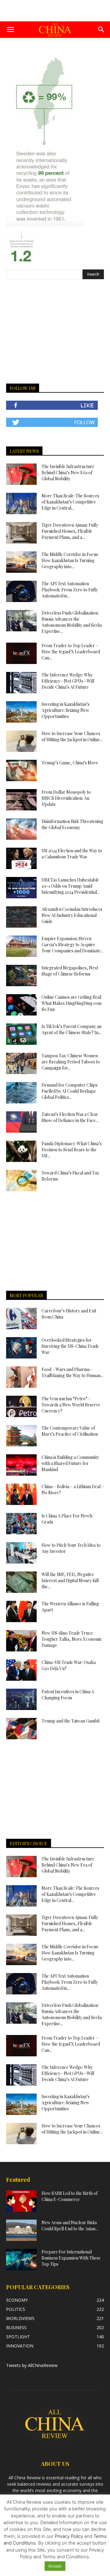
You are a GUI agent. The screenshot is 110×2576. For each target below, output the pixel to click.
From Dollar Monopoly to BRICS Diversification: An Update (66, 798)
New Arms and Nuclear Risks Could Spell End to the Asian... (70, 2226)
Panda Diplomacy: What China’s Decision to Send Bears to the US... (72, 1150)
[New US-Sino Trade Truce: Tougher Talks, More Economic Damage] (21, 1641)
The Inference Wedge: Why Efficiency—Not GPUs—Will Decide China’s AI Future (68, 681)
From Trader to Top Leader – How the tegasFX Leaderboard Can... (71, 652)
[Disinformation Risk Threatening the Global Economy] (21, 829)
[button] (10, 30)
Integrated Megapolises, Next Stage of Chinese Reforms (70, 971)
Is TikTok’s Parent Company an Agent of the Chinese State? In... (71, 1029)
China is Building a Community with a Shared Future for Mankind (70, 1463)
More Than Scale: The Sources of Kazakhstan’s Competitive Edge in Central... (70, 502)
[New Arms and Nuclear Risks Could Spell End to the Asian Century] (21, 2230)
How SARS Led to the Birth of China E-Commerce (70, 2196)
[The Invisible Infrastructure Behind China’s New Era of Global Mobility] (21, 474)
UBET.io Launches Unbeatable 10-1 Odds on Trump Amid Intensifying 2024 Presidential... (71, 886)
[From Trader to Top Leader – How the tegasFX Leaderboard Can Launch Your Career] (21, 653)
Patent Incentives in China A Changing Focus (68, 1695)
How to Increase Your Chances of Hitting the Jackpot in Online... (72, 736)
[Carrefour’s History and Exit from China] (21, 1319)
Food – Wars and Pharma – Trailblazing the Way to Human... (72, 1372)
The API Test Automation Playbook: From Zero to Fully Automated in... (70, 590)
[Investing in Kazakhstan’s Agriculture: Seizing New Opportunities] (21, 712)
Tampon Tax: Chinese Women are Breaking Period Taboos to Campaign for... (71, 1062)
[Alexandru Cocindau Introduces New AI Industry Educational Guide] (21, 917)
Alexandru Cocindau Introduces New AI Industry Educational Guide (72, 915)
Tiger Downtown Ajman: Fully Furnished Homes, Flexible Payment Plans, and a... (70, 531)
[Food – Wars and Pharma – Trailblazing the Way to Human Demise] (21, 1377)
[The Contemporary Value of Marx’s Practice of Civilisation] (21, 1436)
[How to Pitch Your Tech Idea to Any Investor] (21, 1553)
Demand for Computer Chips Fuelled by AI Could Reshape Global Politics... (70, 1091)
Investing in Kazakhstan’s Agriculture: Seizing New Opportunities (66, 710)
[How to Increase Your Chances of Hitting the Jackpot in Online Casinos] (21, 741)
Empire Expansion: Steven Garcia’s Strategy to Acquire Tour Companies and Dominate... (72, 945)
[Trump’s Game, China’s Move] (21, 770)
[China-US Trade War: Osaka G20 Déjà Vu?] (21, 1670)
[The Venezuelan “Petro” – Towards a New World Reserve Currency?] (21, 1406)
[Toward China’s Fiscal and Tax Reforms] (21, 1181)
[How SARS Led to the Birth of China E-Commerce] (21, 2201)
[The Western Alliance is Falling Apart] (21, 1611)
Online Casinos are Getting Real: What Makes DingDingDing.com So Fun (72, 1003)
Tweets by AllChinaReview (32, 2365)
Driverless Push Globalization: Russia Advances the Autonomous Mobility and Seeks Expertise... (72, 622)
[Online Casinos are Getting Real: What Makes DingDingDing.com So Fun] (21, 1005)
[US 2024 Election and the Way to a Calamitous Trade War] (21, 858)
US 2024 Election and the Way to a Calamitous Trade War (72, 854)
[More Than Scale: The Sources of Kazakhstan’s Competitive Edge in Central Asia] (21, 503)
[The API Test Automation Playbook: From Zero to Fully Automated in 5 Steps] (21, 591)
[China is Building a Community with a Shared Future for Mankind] (21, 1465)
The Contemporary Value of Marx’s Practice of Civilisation (70, 1431)
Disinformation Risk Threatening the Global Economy (72, 824)
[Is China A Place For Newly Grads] (21, 1524)
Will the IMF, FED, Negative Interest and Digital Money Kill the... (70, 1580)
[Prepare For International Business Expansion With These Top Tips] (21, 2260)
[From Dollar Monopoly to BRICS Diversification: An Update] (21, 800)
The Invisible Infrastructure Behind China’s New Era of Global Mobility (68, 473)
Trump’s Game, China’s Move (70, 763)
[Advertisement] (55, 11)
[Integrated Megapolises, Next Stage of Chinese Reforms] (21, 976)
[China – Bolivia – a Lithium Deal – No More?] (21, 1494)
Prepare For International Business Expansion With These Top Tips (71, 2258)
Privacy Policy (69, 2536)
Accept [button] (55, 2566)
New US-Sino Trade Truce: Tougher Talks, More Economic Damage (72, 1639)
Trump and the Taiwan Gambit (71, 1721)
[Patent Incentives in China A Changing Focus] (21, 1699)
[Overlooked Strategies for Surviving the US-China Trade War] (21, 1348)
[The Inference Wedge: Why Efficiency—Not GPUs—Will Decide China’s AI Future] (21, 683)
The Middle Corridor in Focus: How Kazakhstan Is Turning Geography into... (70, 560)
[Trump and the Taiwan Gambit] (21, 1729)
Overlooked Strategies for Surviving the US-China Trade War (70, 1346)
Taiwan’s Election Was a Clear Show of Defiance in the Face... (70, 1117)
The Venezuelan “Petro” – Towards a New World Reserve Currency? (71, 1405)
